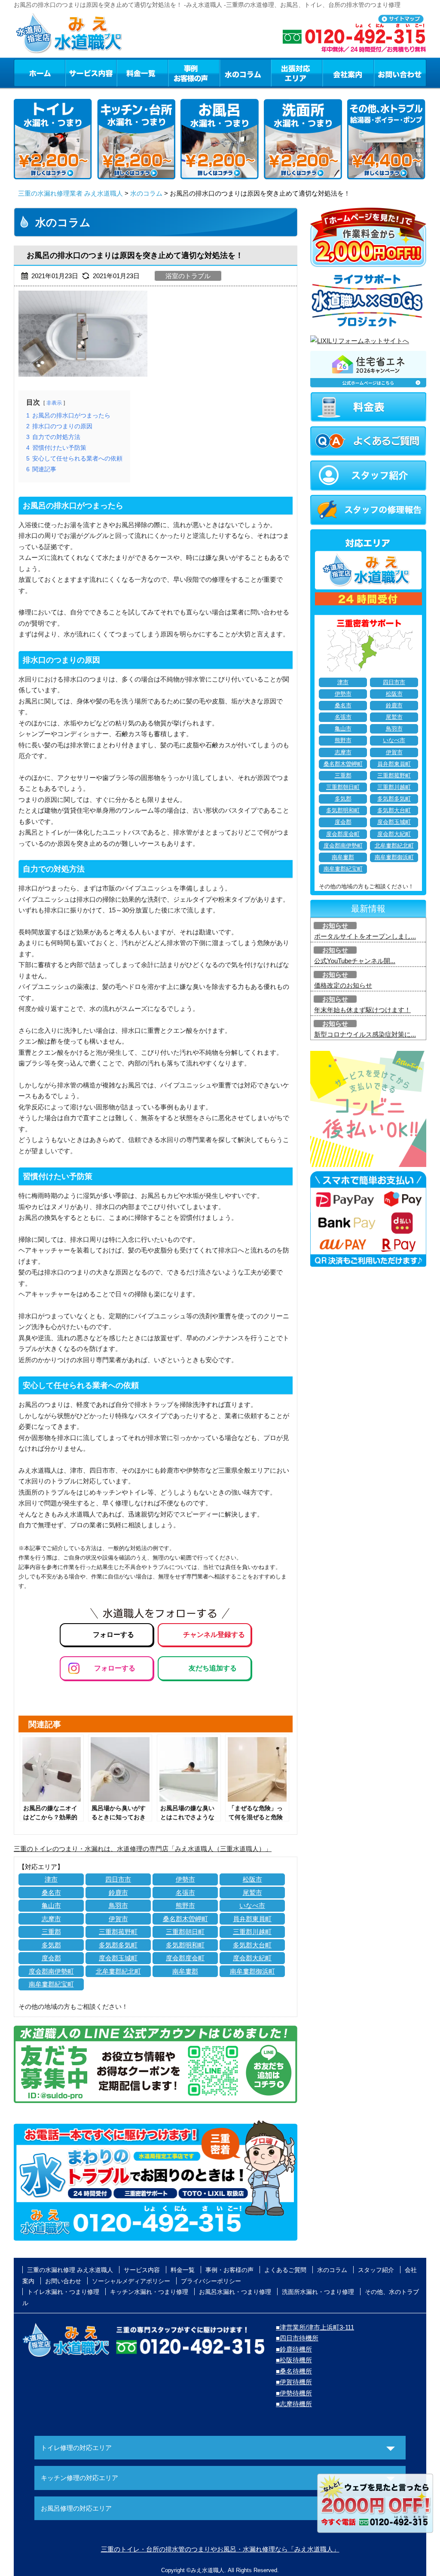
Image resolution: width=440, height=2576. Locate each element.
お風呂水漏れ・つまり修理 (235, 2292)
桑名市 (51, 1893)
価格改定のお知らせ (343, 985)
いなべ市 (252, 1905)
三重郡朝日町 (185, 1932)
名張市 (185, 1893)
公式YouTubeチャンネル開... (355, 961)
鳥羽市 (118, 1905)
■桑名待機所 (294, 2371)
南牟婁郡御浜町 (252, 1971)
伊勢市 (185, 1879)
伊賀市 (118, 1919)
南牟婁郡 (185, 1971)
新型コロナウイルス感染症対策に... (365, 1034)
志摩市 (51, 1919)
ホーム (39, 73)
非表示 (54, 403)
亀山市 (51, 1905)
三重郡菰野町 (118, 1932)
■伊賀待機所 (294, 2382)
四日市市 (118, 1879)
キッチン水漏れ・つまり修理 (149, 2292)
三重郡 (51, 1932)
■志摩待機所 (294, 2404)
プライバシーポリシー (211, 2281)
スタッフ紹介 (376, 2270)
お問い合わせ (400, 73)
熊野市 (185, 1905)
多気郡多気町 (118, 1945)
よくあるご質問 (285, 2270)
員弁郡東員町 (252, 1919)
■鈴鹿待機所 (294, 2349)
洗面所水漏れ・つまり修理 (318, 2292)
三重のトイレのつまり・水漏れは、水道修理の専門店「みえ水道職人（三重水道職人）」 (143, 1849)
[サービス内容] (75, 73)
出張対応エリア (297, 73)
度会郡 (51, 1958)
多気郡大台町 (252, 1945)
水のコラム (245, 73)
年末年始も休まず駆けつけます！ (362, 1010)
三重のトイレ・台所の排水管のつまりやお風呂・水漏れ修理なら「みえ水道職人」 (220, 2549)
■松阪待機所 (294, 2360)
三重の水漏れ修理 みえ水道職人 (70, 2270)
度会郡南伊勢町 (51, 1971)
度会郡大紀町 (252, 1958)
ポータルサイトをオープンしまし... (365, 936)
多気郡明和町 (185, 1945)
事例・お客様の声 (194, 73)
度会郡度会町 (185, 1958)
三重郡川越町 (252, 1932)
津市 (51, 1879)
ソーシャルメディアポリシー (131, 2281)
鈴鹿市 (118, 1893)
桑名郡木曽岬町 (185, 1919)
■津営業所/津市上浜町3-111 (315, 2327)
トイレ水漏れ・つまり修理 (63, 2292)
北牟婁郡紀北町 (118, 1971)
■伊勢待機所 (294, 2393)
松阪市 (252, 1879)
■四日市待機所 (297, 2338)
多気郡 (51, 1945)
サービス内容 (91, 73)
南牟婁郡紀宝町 (51, 1984)
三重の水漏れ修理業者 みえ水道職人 (70, 193)
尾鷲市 (252, 1893)
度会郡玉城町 (118, 1958)
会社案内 (348, 73)
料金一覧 (142, 73)
